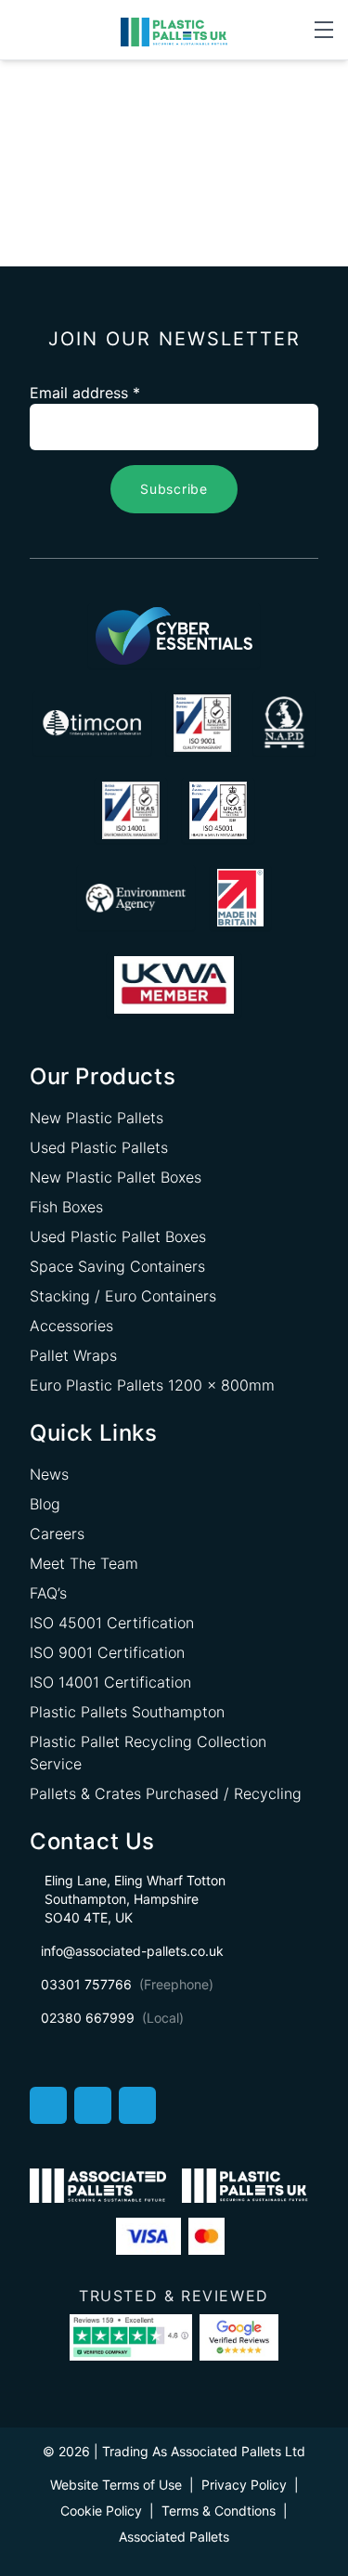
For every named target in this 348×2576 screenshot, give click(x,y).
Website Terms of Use (116, 2485)
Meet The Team (84, 1563)
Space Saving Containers (117, 1266)
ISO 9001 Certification (107, 1652)
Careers (57, 1534)
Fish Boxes (66, 1207)
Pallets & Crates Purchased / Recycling (166, 1793)
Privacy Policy (244, 2485)
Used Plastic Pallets (99, 1147)
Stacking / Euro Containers (123, 1296)
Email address (85, 393)
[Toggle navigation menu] (324, 30)
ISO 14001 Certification (110, 1682)
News (49, 1474)
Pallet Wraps (73, 1355)
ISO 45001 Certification (112, 1623)
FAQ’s (48, 1593)
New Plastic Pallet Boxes (116, 1177)
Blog (45, 1504)
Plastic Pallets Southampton (127, 1712)
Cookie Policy (101, 2511)
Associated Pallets (174, 2537)
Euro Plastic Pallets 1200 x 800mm (152, 1385)
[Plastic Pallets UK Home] (174, 31)
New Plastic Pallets (97, 1118)
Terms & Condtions (219, 2511)
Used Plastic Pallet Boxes (118, 1236)
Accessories (71, 1326)
